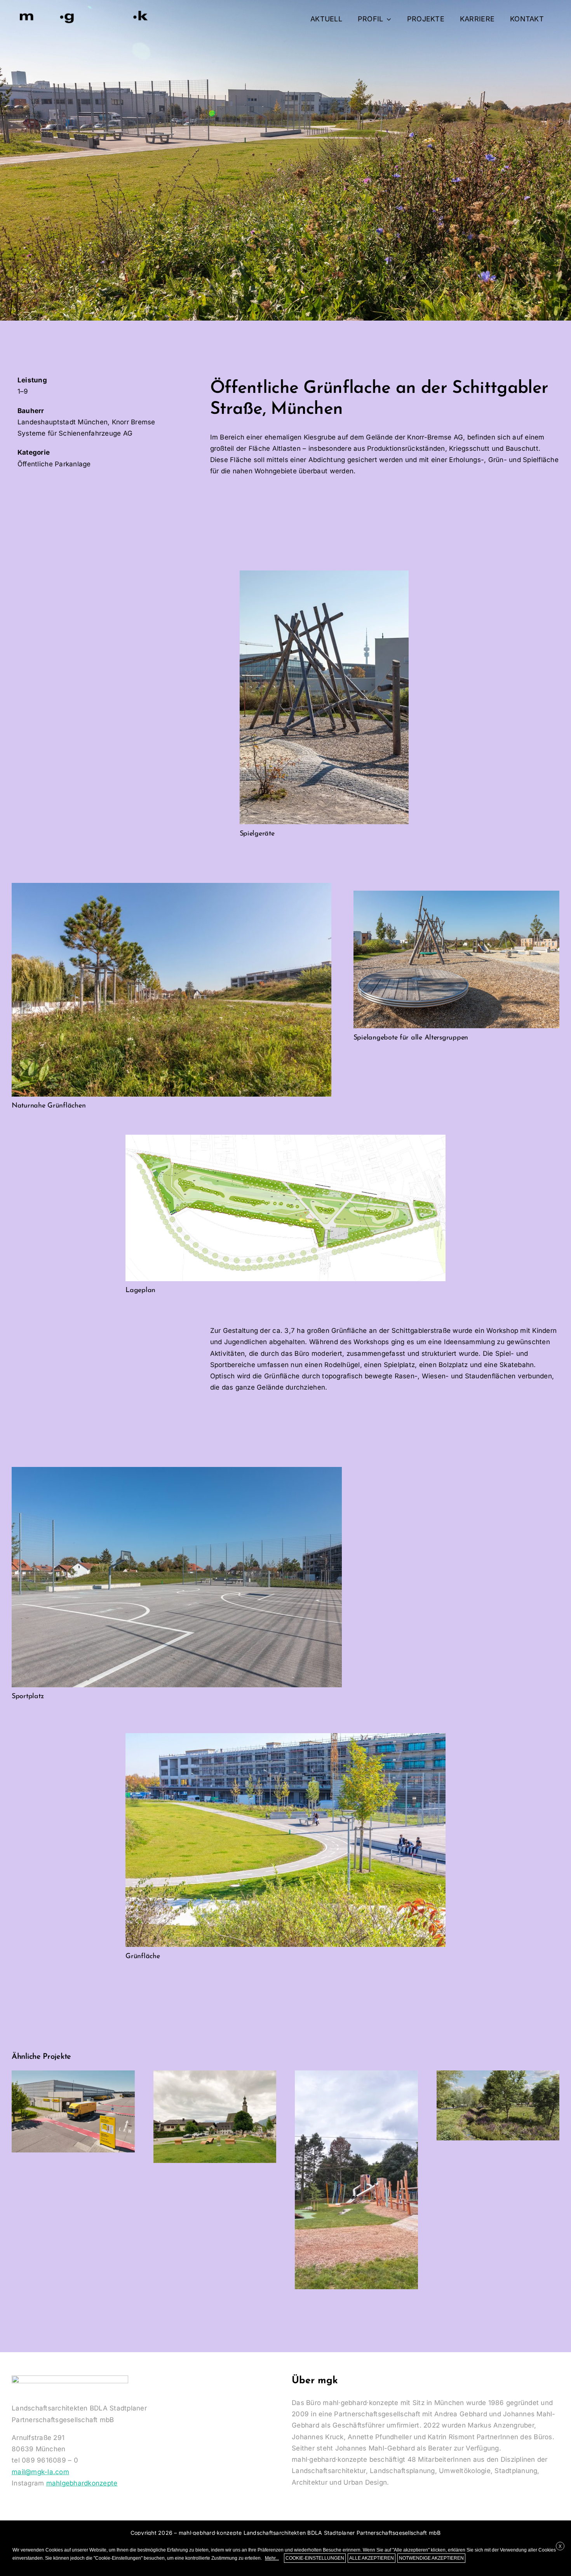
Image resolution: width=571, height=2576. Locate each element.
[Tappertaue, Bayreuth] (498, 2105)
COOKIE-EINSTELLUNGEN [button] (315, 2558)
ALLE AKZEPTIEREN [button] (372, 2558)
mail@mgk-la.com (40, 2472)
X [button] (560, 2546)
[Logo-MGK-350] (84, 11)
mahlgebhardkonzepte (82, 2483)
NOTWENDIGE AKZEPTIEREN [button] (431, 2558)
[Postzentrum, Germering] (73, 2111)
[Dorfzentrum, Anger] (215, 2116)
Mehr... (272, 2558)
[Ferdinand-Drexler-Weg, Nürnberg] (356, 2180)
